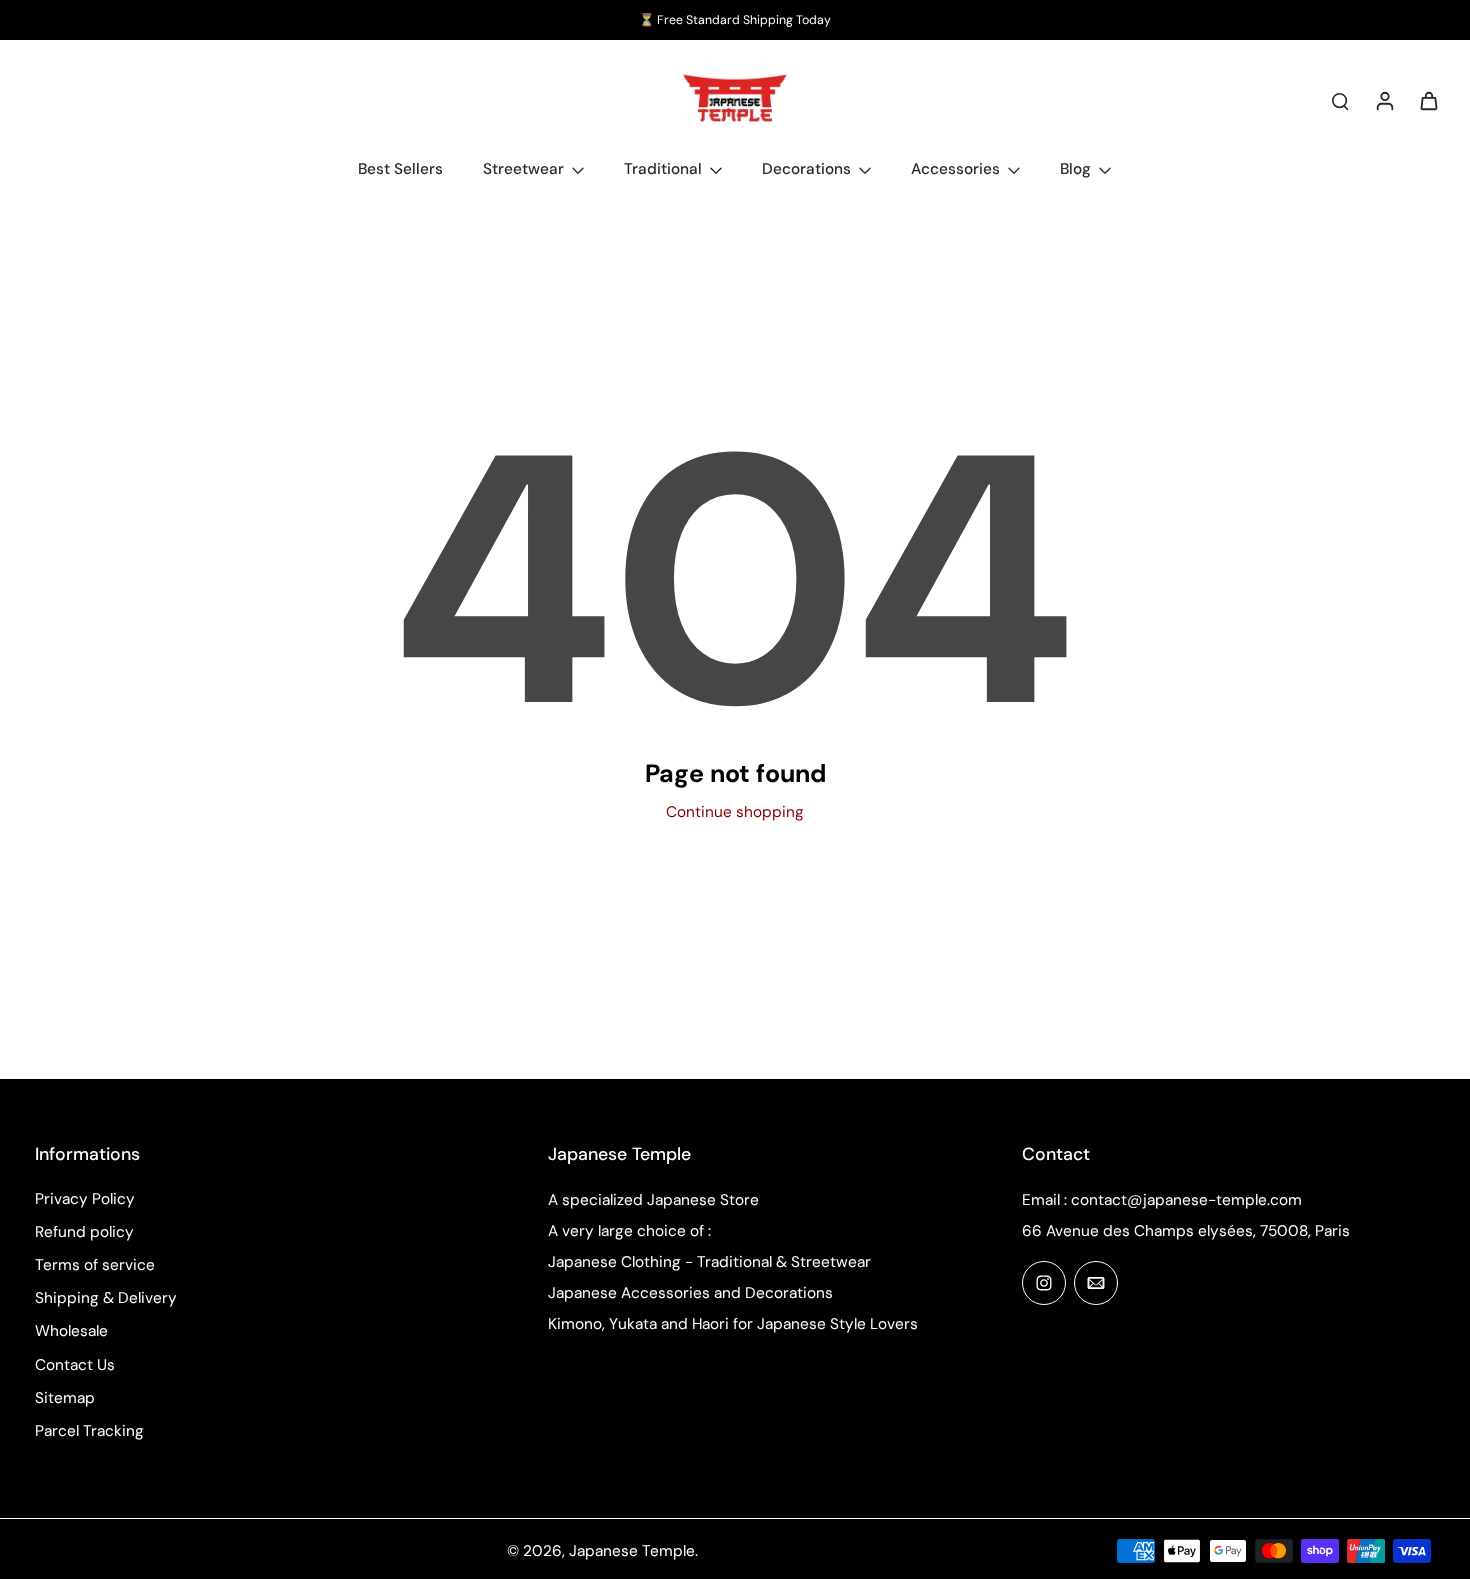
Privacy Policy (85, 1199)
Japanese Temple (632, 1551)
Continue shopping (735, 812)
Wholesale (71, 1331)
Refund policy (84, 1232)
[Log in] (1384, 100)
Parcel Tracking (89, 1431)
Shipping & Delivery (106, 1298)
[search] (1340, 100)
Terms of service (95, 1265)
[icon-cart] (1428, 100)
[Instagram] (1044, 1283)
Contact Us (75, 1365)
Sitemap (65, 1398)
